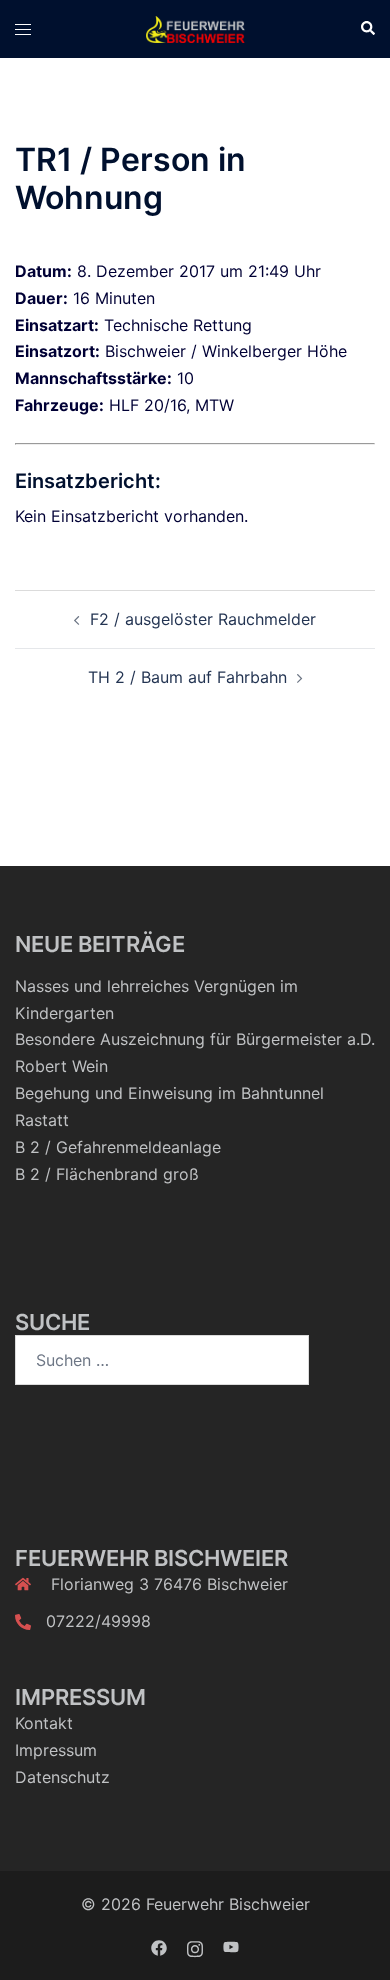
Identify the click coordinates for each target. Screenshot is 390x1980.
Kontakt (44, 1723)
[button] (367, 29)
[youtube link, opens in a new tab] (231, 1946)
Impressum (56, 1750)
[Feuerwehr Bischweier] (195, 28)
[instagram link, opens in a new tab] (195, 1946)
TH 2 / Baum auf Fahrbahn (187, 677)
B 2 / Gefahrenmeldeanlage (118, 1147)
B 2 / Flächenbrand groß (107, 1174)
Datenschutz (62, 1777)
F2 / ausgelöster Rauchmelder (203, 619)
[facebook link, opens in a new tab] (159, 1946)
